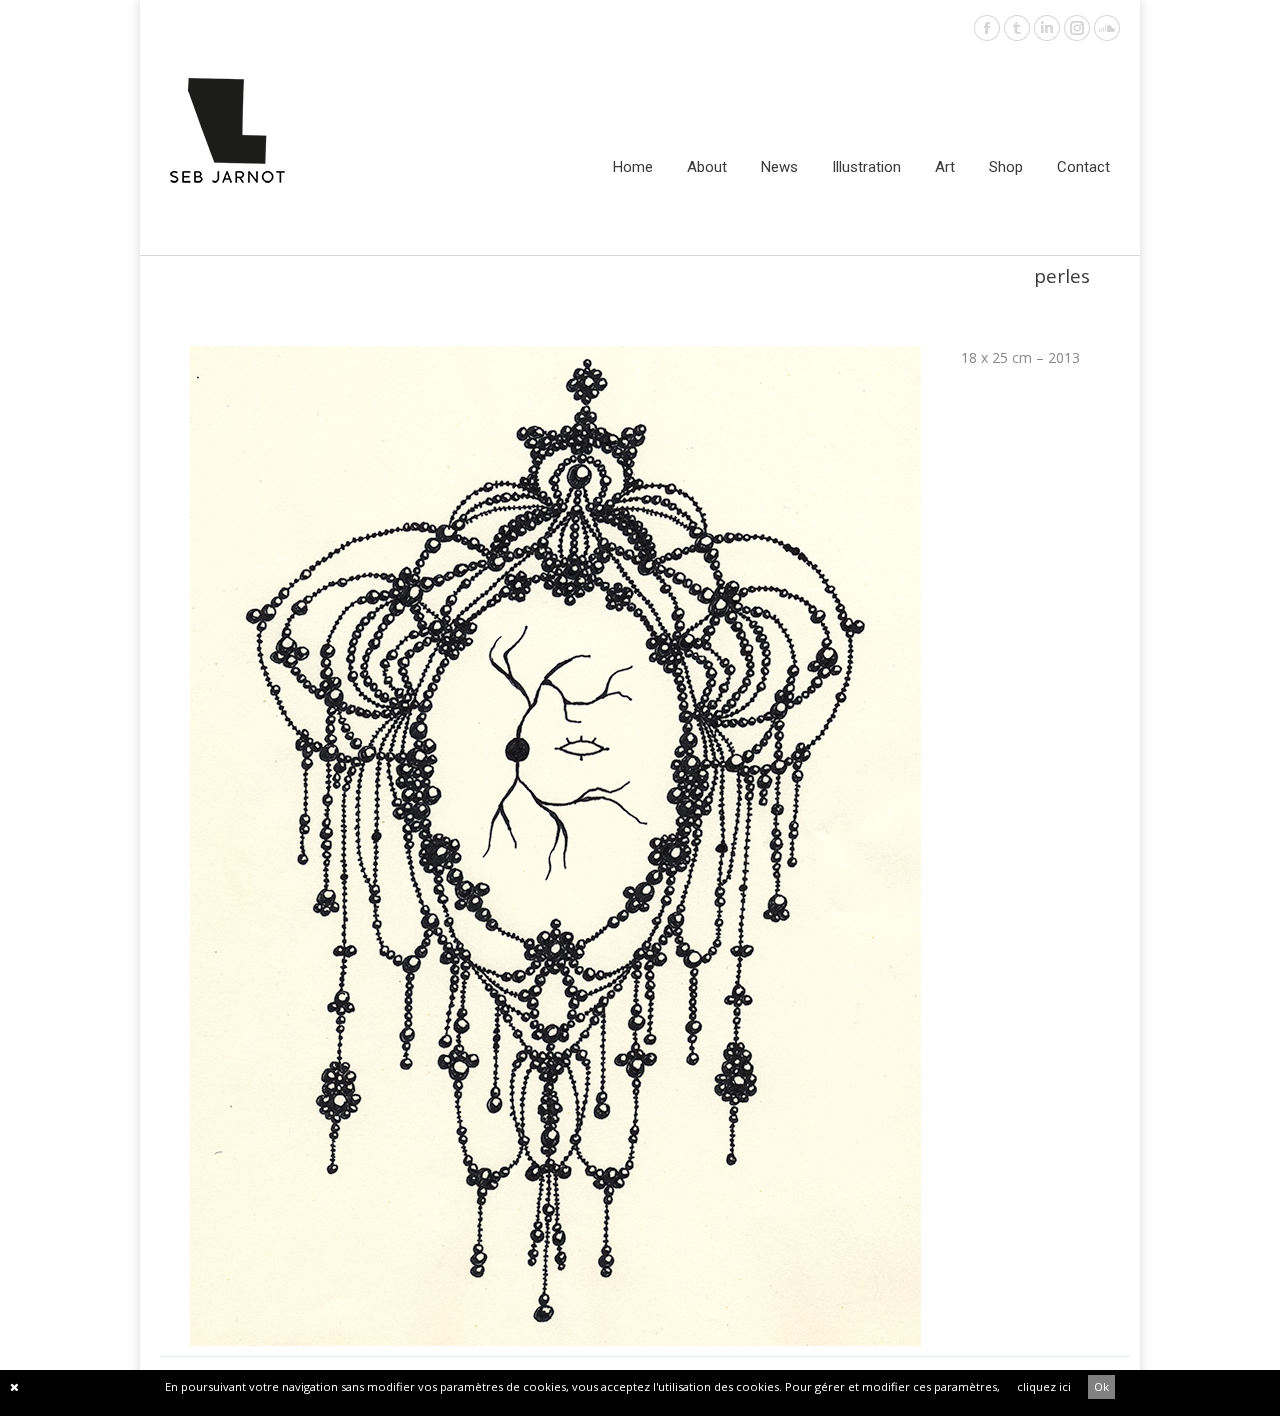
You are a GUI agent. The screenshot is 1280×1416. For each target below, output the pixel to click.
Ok (1101, 1386)
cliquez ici (1044, 1386)
